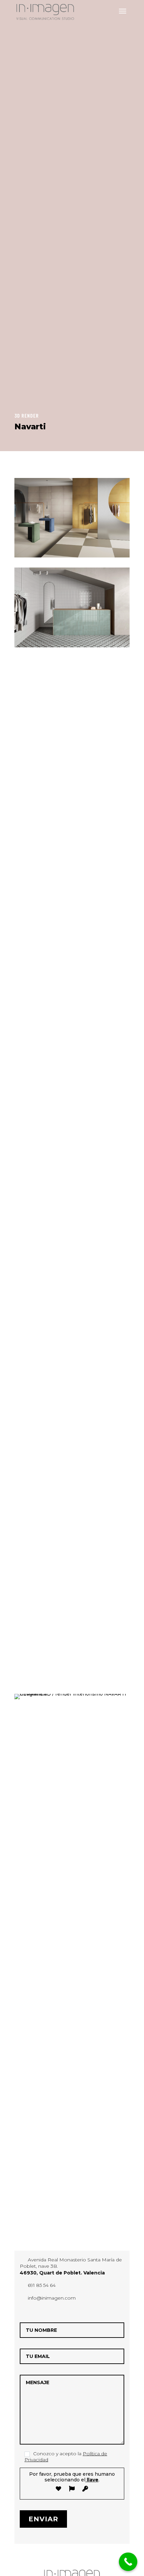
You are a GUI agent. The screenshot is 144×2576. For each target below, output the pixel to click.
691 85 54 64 (42, 2285)
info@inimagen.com (52, 2298)
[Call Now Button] (128, 2562)
